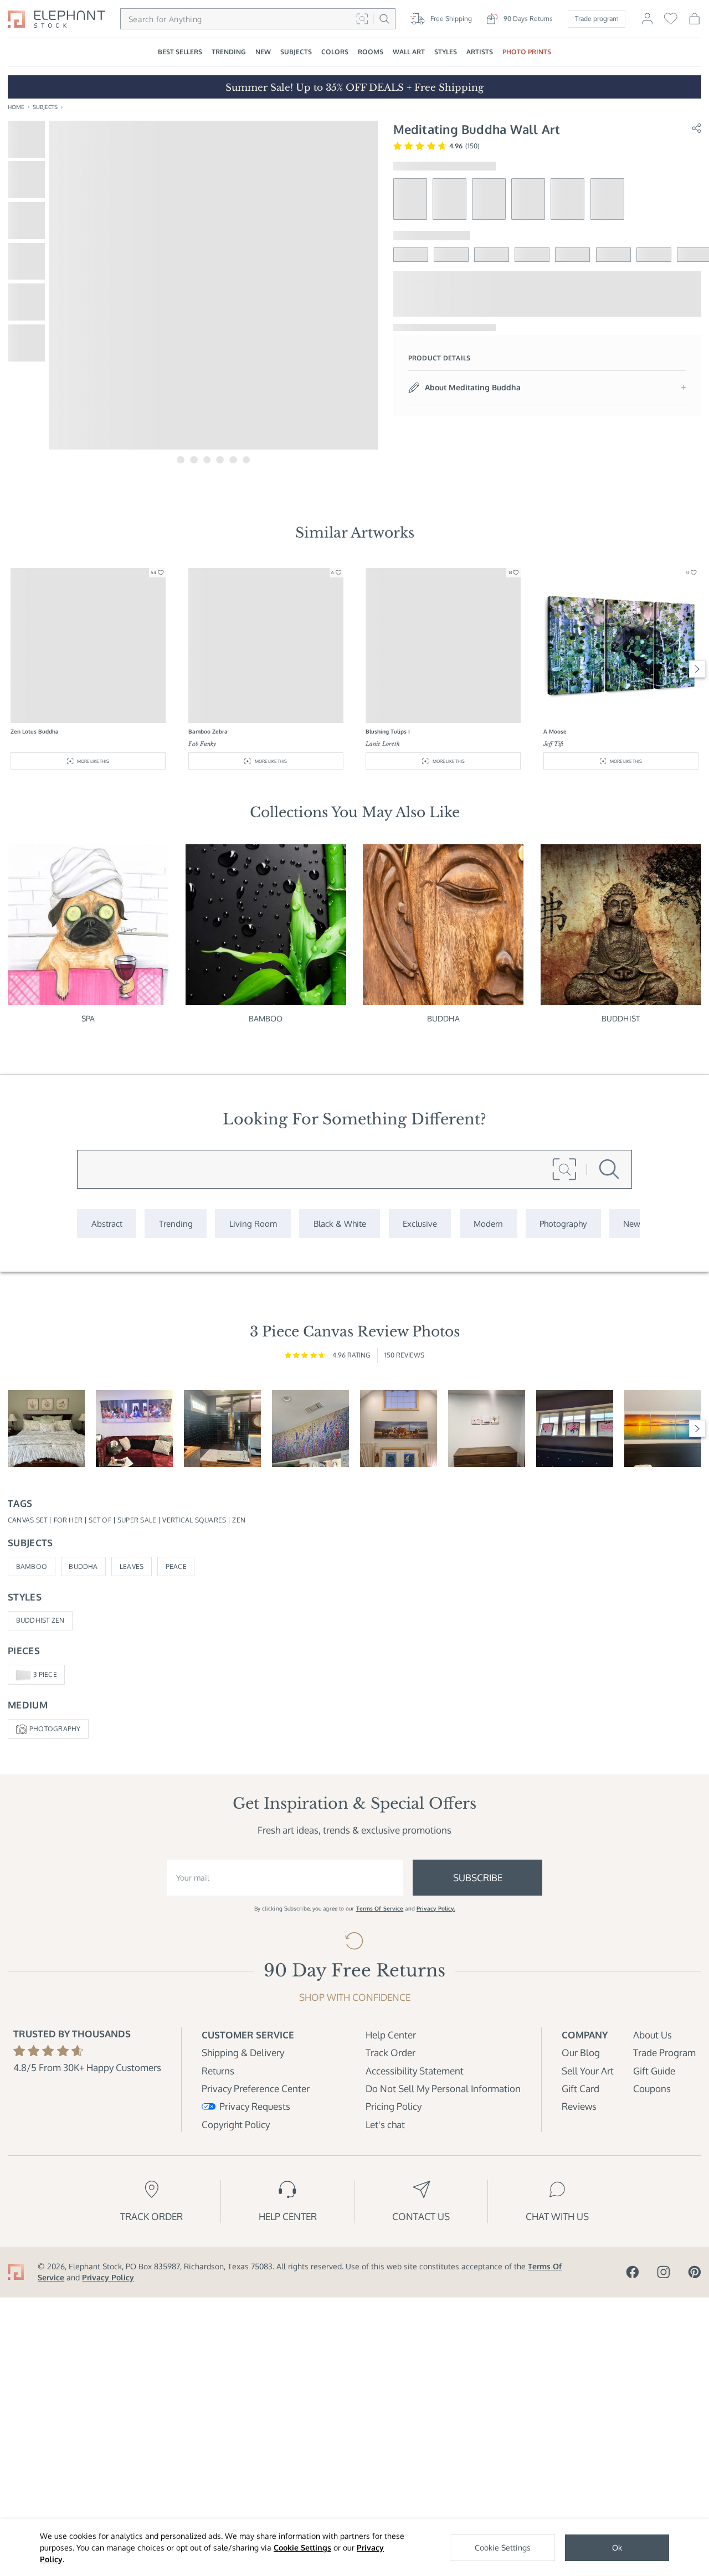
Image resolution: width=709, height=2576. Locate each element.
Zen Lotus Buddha (35, 731)
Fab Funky (202, 744)
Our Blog (581, 2053)
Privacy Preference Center (256, 2089)
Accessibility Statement (415, 2071)
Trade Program (664, 2053)
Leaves (132, 1566)
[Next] (698, 669)
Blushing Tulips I (388, 731)
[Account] (647, 23)
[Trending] (176, 1223)
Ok (617, 2547)
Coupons (652, 2089)
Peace (176, 1566)
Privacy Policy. (436, 1908)
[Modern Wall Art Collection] (489, 1223)
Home (16, 107)
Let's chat (385, 2125)
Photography (55, 1729)
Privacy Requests (255, 2106)
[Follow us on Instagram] (664, 2272)
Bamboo (266, 1018)
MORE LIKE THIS (93, 761)
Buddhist (621, 1018)
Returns (218, 2071)
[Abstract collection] (107, 1223)
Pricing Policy (394, 2106)
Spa (88, 1018)
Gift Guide (654, 2071)
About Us (653, 2035)
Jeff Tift (553, 744)
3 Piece (45, 1674)
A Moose (555, 731)
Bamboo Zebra (208, 731)
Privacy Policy (108, 2277)
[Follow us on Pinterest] (695, 2272)
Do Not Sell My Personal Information (443, 2089)
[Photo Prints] (632, 1223)
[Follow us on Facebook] (633, 2272)
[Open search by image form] (362, 19)
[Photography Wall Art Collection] (563, 1223)
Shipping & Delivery (243, 2053)
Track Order (391, 2053)
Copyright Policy (236, 2125)
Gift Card (580, 2089)
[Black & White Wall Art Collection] (340, 1223)
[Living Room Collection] (253, 1223)
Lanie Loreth (383, 744)
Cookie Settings (302, 2547)
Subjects (45, 107)
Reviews (579, 2106)
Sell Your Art (588, 2071)
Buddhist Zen (40, 1620)
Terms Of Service (380, 1908)
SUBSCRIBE (478, 1878)
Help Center (391, 2035)
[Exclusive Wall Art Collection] (420, 1223)
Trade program (597, 19)
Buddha (443, 1018)
